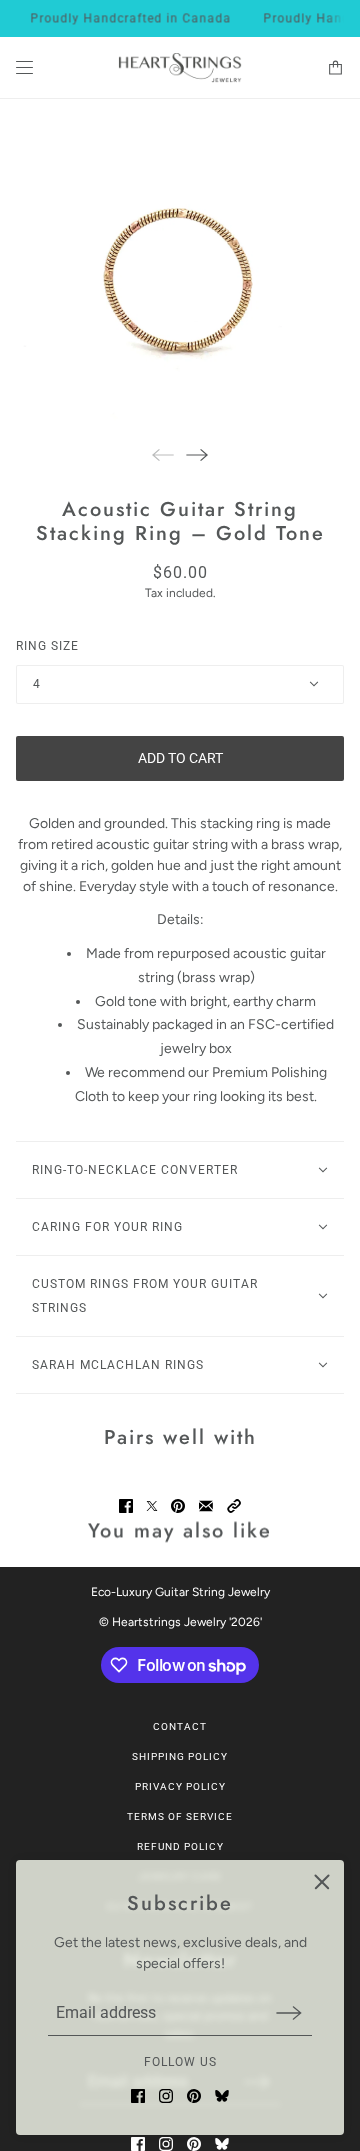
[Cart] (335, 67)
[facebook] (138, 2096)
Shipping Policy (180, 1756)
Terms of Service (180, 1816)
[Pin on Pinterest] (178, 1506)
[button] (234, 1506)
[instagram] (166, 2096)
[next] (197, 454)
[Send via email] (206, 1506)
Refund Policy (180, 1846)
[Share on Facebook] (126, 1506)
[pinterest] (194, 2096)
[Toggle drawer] (24, 67)
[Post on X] (152, 1506)
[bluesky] (222, 2096)
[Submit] (289, 2012)
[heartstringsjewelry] (180, 68)
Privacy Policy (180, 1786)
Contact (180, 1726)
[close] (322, 1882)
